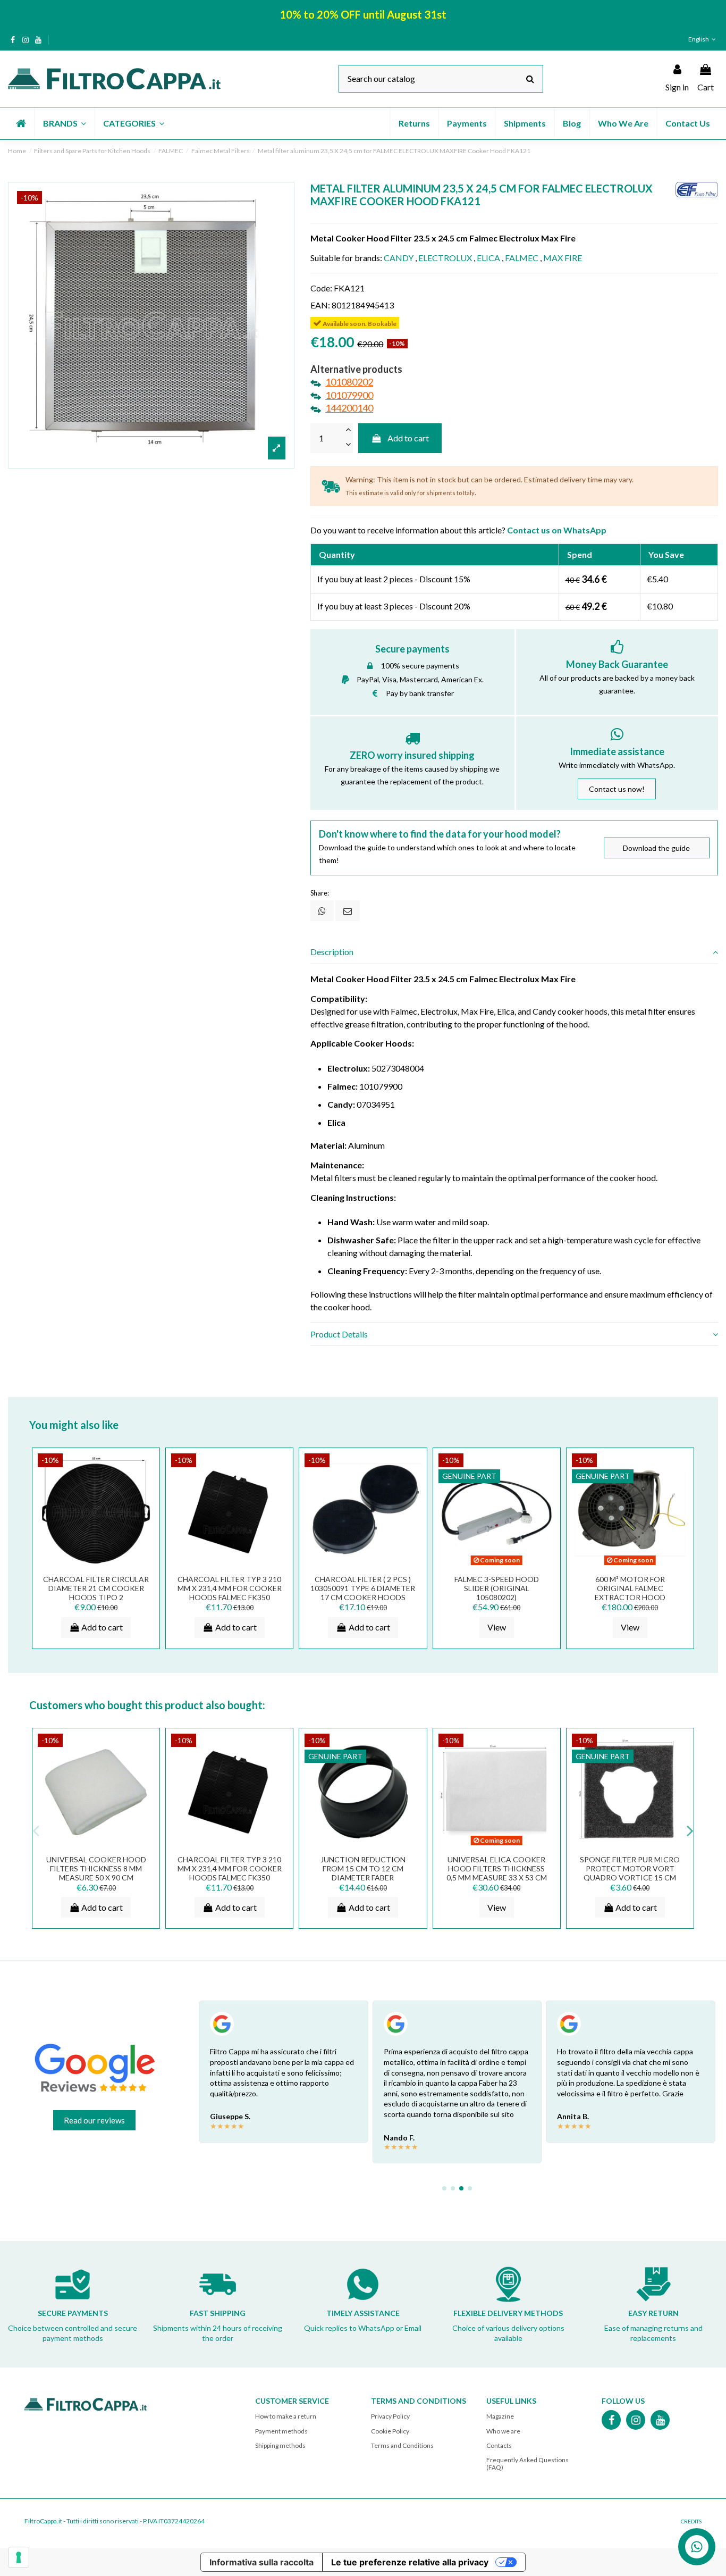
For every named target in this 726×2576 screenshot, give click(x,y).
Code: (321, 288)
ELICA (488, 258)
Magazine (500, 2416)
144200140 (349, 408)
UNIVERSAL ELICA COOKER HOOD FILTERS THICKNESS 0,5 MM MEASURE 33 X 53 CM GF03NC (81, 1873)
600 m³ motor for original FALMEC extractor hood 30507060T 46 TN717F (630, 1592)
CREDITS (691, 2521)
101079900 (349, 395)
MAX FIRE (563, 258)
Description (332, 952)
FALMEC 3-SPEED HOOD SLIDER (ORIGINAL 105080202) (497, 1588)
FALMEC (522, 258)
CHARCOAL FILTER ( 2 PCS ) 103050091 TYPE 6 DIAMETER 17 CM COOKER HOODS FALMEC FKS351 (363, 1592)
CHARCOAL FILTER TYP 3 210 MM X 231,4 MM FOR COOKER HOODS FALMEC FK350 (230, 1588)
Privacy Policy (390, 2416)
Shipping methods (280, 2445)
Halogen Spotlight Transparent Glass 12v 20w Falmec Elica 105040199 (614, 1873)
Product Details (339, 1334)
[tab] (514, 952)
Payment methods (281, 2431)
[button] (64, 123)
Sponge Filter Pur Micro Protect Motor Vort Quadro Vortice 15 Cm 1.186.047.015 (214, 1873)
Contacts (499, 2445)
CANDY (399, 258)
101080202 (349, 382)
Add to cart (408, 438)
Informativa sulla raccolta (261, 2562)
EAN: (320, 305)
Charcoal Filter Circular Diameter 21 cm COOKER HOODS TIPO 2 (96, 1588)
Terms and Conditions (402, 2445)
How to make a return (286, 2416)
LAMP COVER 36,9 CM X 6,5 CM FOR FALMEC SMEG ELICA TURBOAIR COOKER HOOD (348, 1868)
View (497, 1627)
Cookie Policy (390, 2431)
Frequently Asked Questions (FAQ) (527, 2464)
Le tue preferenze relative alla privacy (410, 2562)
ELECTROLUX (445, 258)
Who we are (503, 2431)
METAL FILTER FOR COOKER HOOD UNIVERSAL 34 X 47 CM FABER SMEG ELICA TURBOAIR (481, 1873)
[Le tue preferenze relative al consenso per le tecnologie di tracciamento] (19, 2557)
